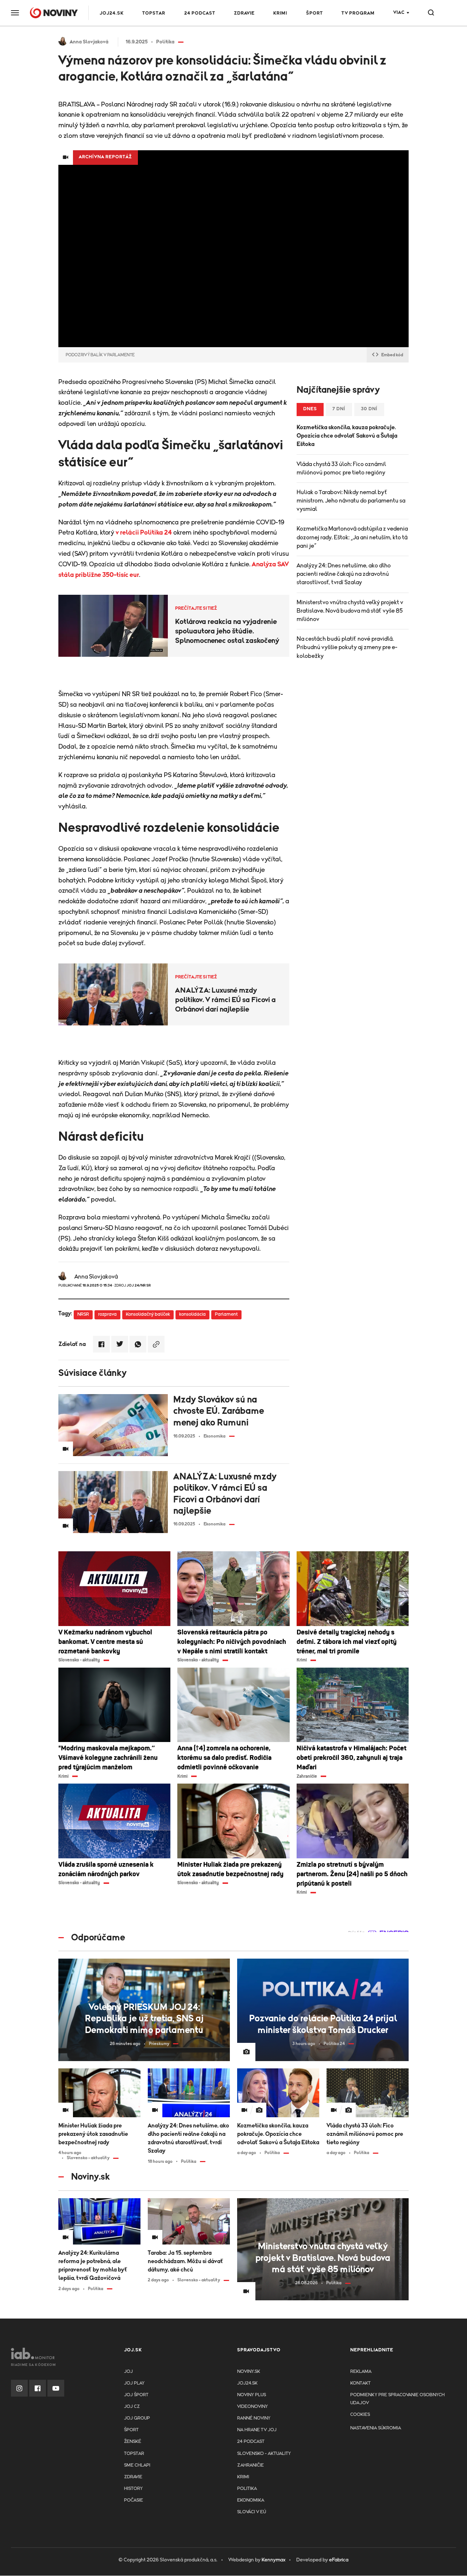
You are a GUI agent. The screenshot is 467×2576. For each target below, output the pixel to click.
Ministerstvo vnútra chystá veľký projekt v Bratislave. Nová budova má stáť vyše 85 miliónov (350, 611)
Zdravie (244, 13)
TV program (358, 13)
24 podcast (200, 13)
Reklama (361, 2372)
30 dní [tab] (369, 409)
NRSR (83, 1314)
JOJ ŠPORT (136, 2395)
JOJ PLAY (134, 2383)
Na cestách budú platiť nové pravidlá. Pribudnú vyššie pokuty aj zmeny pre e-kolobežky (347, 647)
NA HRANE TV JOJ (257, 2430)
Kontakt (360, 2383)
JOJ (128, 2372)
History (133, 2489)
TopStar (134, 2454)
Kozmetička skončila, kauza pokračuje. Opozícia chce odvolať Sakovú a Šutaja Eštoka (347, 436)
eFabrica (339, 2560)
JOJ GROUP (137, 2418)
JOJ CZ (132, 2407)
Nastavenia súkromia (376, 2428)
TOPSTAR (154, 13)
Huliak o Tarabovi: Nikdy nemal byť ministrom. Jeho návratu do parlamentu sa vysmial (351, 501)
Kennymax (273, 2560)
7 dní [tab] (339, 409)
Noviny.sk (249, 2372)
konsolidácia (192, 1314)
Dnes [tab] (310, 409)
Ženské (133, 2442)
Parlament (226, 1314)
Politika (247, 2489)
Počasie (134, 2500)
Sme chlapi (137, 2465)
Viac (399, 13)
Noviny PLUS (252, 2395)
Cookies (360, 2415)
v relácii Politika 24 (144, 533)
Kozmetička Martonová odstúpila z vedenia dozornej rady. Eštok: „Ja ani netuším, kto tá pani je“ (352, 537)
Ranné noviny (254, 2418)
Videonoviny (252, 2407)
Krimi (280, 13)
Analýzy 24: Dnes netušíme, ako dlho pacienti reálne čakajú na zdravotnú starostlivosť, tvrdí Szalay (344, 574)
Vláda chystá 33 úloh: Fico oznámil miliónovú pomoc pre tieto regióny (341, 468)
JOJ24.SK (112, 13)
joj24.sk (247, 2383)
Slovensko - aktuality (264, 2454)
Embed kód (392, 355)
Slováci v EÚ (252, 2512)
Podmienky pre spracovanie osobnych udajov (397, 2399)
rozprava (107, 1314)
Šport (314, 13)
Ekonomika (251, 2500)
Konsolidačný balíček (148, 1314)
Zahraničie (250, 2465)
